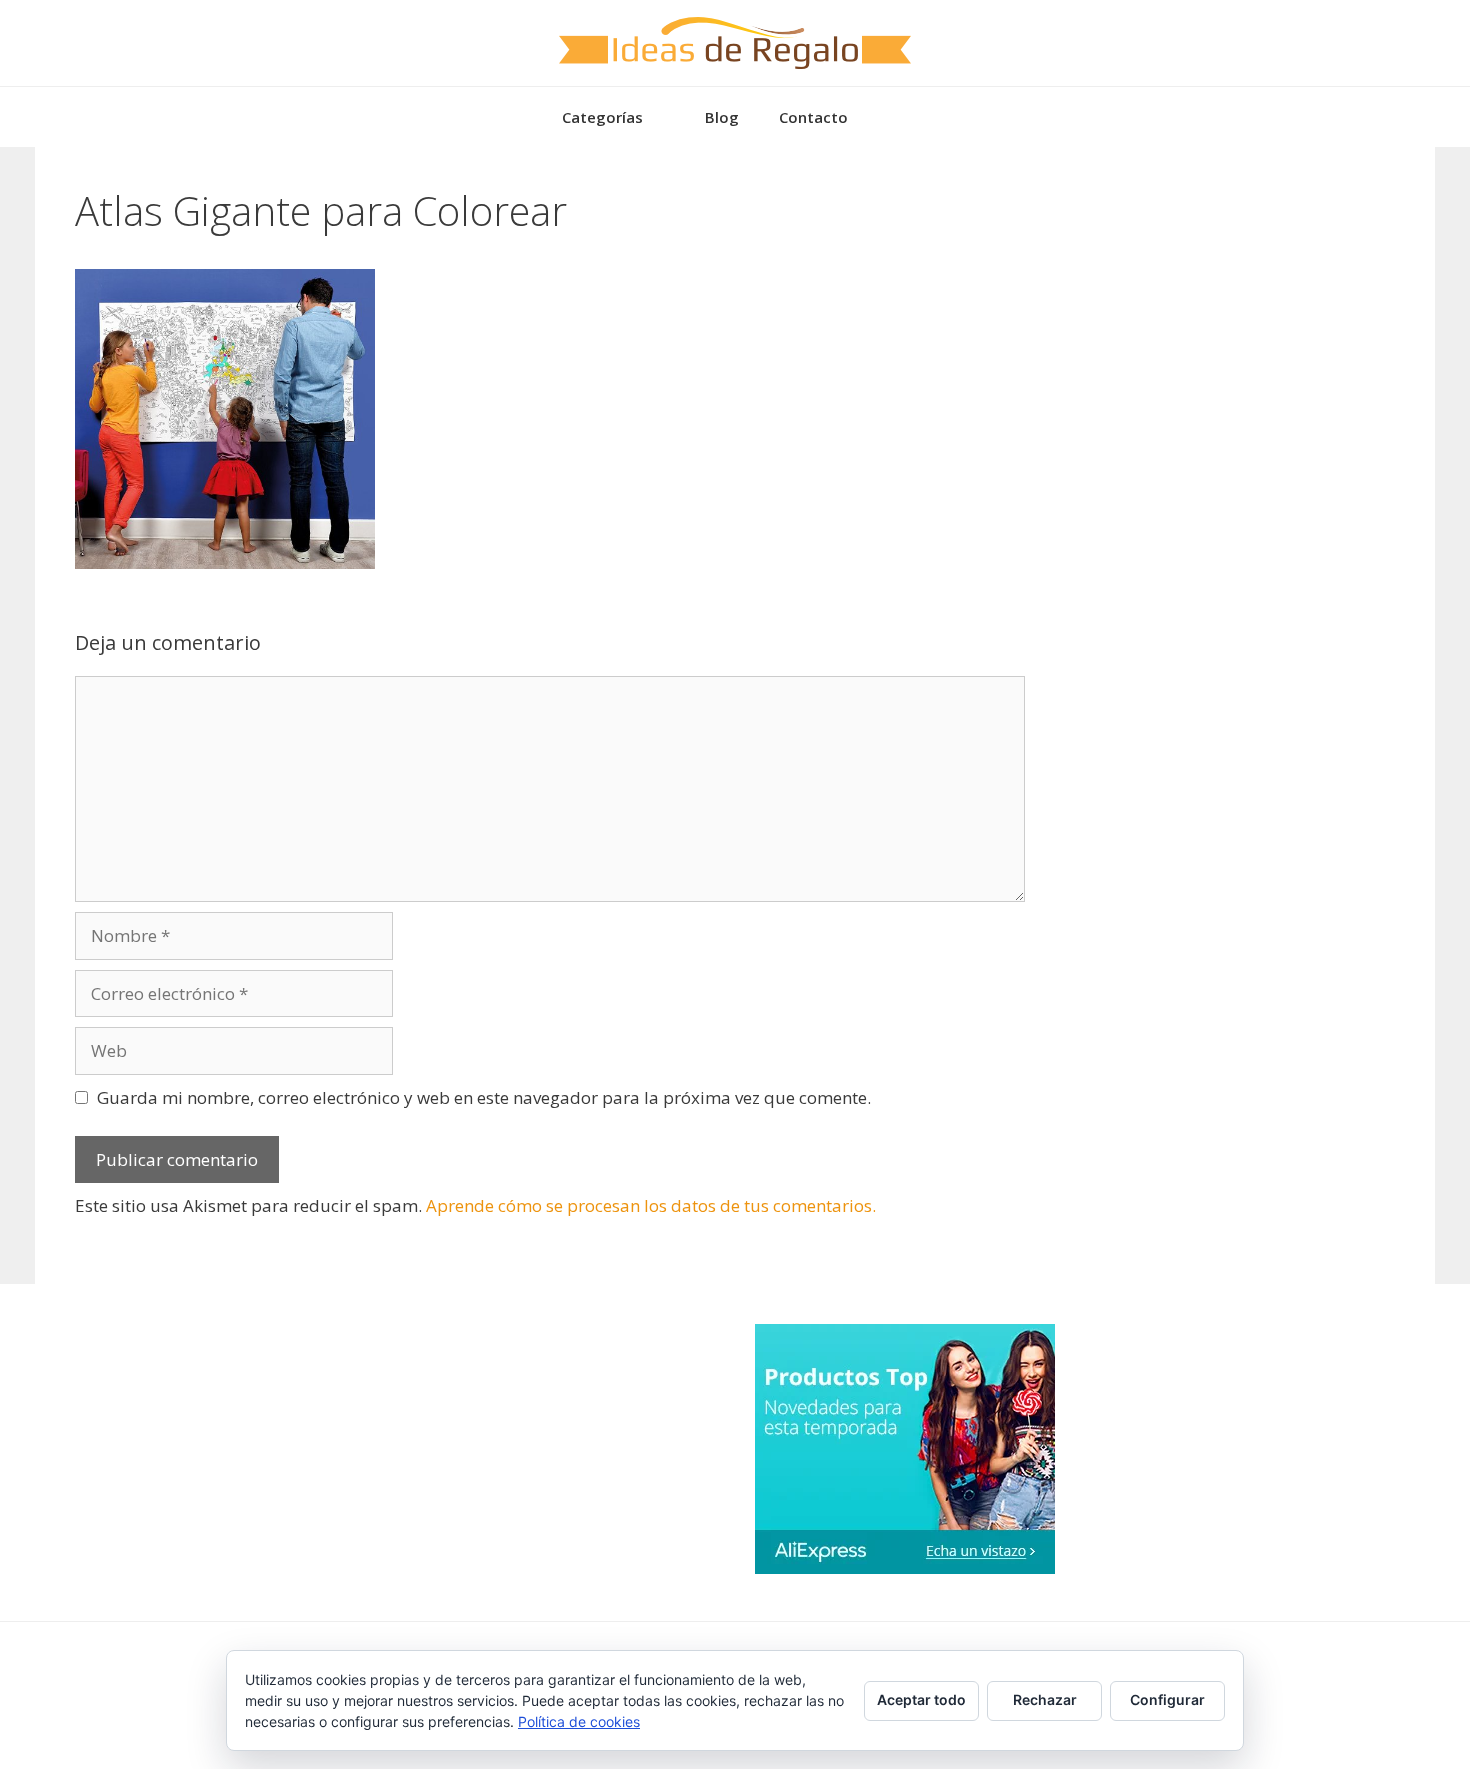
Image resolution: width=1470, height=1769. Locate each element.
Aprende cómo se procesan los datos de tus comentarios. (651, 1205)
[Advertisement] (1215, 312)
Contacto (813, 117)
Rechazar (1045, 1699)
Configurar (1167, 1699)
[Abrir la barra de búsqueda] (897, 117)
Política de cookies (579, 1721)
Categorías (602, 117)
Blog (722, 117)
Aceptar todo (921, 1699)
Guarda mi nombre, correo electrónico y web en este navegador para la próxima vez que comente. (484, 1097)
